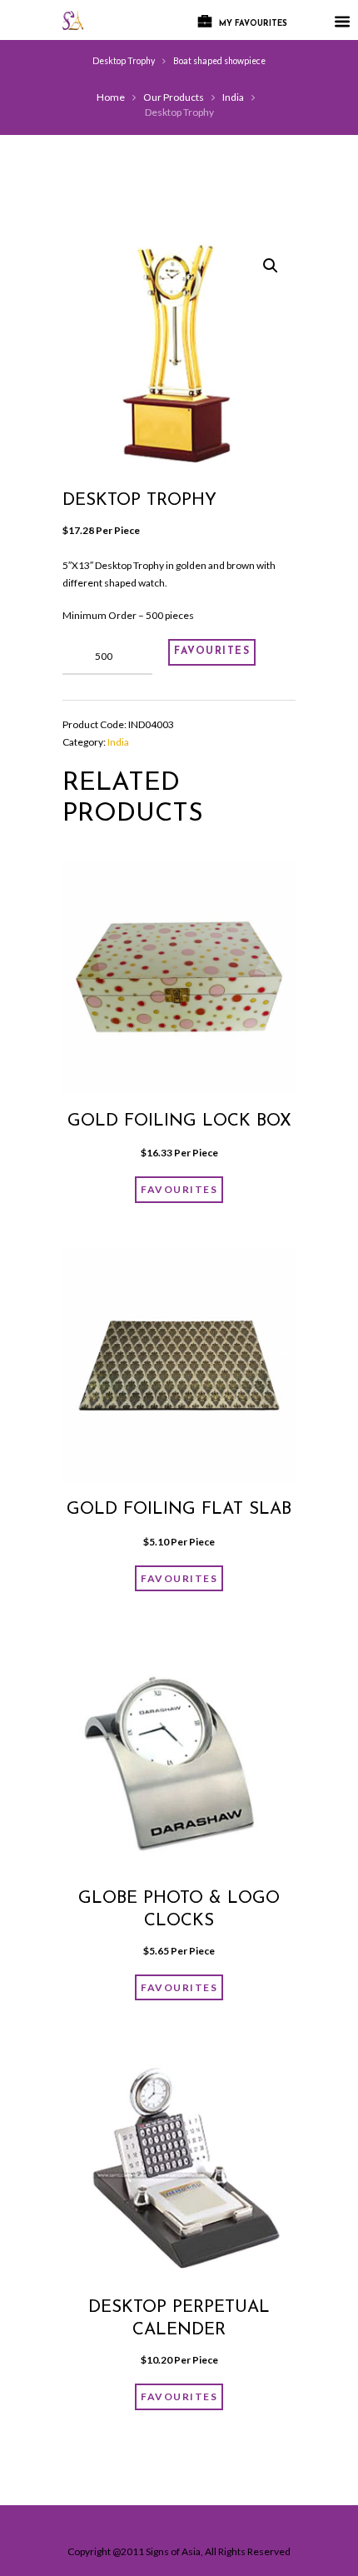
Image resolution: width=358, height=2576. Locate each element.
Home (111, 97)
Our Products (174, 97)
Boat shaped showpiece (219, 61)
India (233, 97)
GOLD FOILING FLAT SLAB (179, 1510)
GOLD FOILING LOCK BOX (179, 1121)
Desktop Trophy (124, 61)
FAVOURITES (212, 651)
